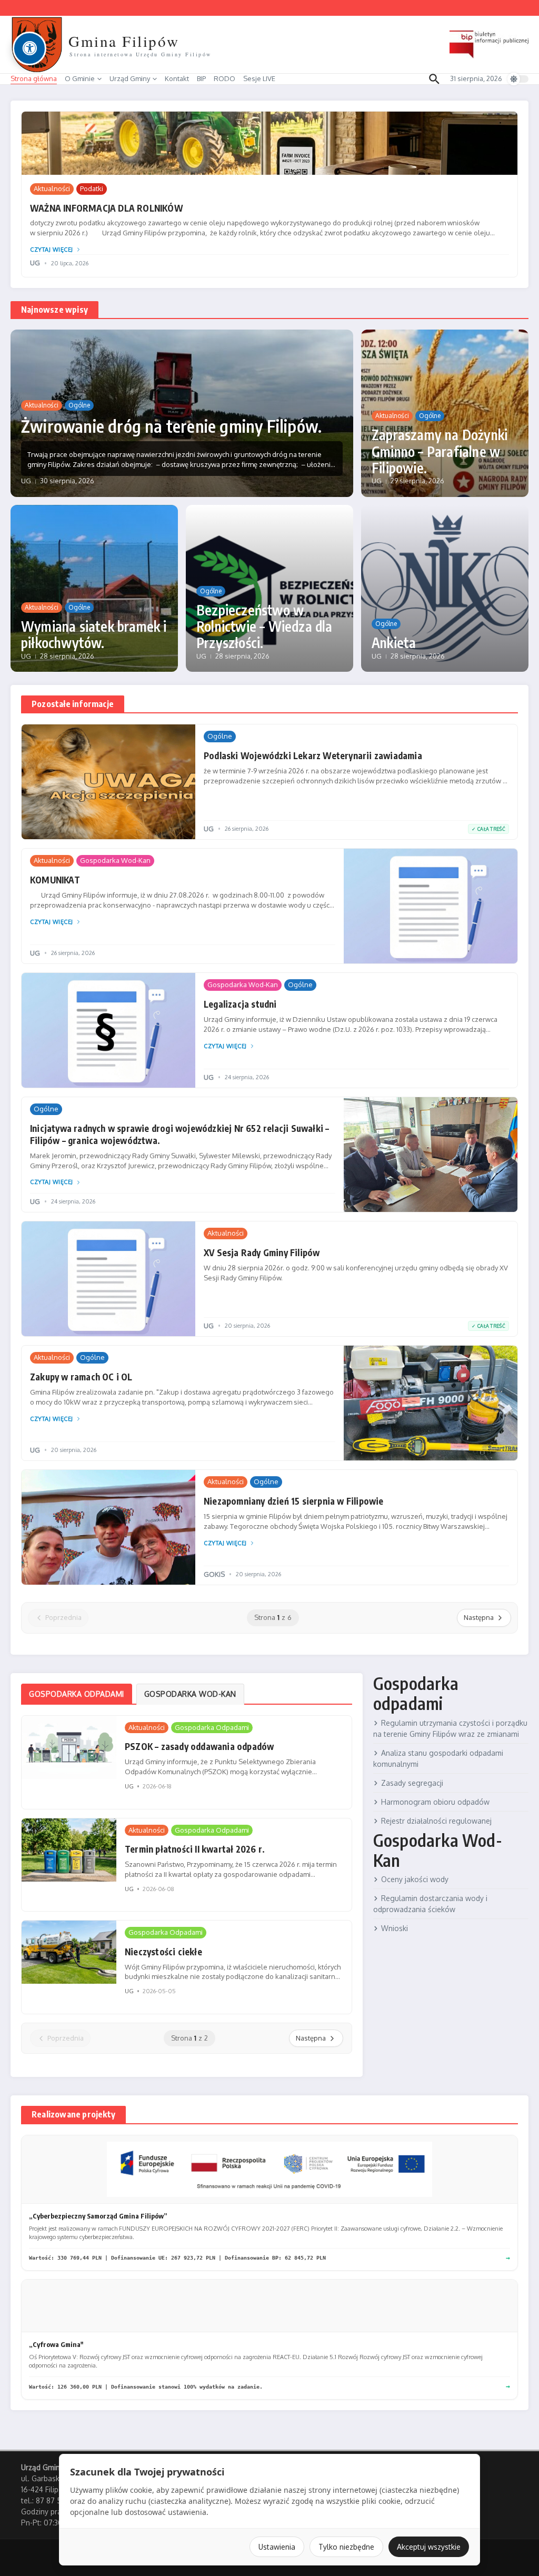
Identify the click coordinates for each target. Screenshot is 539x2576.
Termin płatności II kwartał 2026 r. (195, 1849)
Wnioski (395, 1928)
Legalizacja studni (240, 1004)
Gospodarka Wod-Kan (115, 860)
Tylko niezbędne (346, 2547)
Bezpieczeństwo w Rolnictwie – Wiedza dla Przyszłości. (264, 626)
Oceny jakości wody (415, 1879)
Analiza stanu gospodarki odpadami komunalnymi (438, 1758)
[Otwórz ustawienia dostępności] (29, 48)
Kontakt (177, 78)
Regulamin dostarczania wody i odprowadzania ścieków (430, 1904)
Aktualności (52, 188)
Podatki (92, 188)
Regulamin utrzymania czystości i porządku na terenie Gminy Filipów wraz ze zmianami (450, 1728)
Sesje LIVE (259, 78)
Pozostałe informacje (73, 704)
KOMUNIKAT (55, 880)
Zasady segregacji (412, 1783)
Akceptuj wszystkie (429, 2547)
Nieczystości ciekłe (163, 1952)
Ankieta (394, 643)
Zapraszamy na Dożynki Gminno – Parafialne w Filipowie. (440, 451)
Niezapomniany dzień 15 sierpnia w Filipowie (294, 1501)
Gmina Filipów (124, 41)
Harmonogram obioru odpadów (435, 1802)
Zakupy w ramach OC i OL (81, 1377)
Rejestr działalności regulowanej (436, 1821)
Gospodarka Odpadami (212, 1727)
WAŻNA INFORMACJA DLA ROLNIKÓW (107, 208)
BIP (201, 78)
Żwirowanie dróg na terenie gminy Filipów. (171, 426)
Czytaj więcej (52, 250)
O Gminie (80, 78)
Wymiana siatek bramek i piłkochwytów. (94, 634)
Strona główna (34, 78)
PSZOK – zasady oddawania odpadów (199, 1746)
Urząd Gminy (130, 78)
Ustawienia (277, 2547)
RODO (224, 78)
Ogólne (79, 405)
